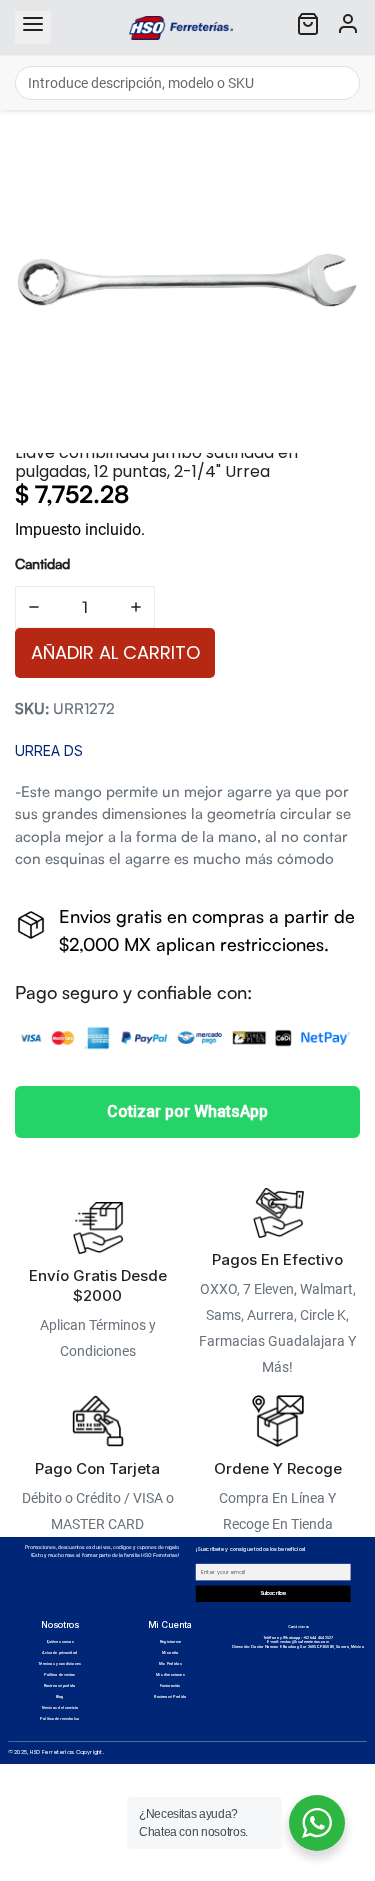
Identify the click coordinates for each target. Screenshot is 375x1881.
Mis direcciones (170, 1675)
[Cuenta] (348, 27)
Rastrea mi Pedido (170, 1697)
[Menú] (33, 27)
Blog (60, 1697)
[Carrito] (308, 27)
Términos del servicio (60, 1708)
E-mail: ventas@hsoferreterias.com (297, 1642)
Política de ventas (59, 1675)
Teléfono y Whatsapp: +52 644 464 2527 (298, 1638)
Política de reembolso (59, 1719)
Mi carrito (170, 1653)
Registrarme (170, 1642)
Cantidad (42, 563)
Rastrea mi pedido (60, 1686)
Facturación (170, 1686)
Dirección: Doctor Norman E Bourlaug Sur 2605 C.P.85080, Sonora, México (298, 1647)
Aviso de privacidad (59, 1653)
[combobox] (187, 83)
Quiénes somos (60, 1642)
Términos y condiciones (59, 1664)
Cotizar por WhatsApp (187, 1111)
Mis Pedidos (170, 1664)
